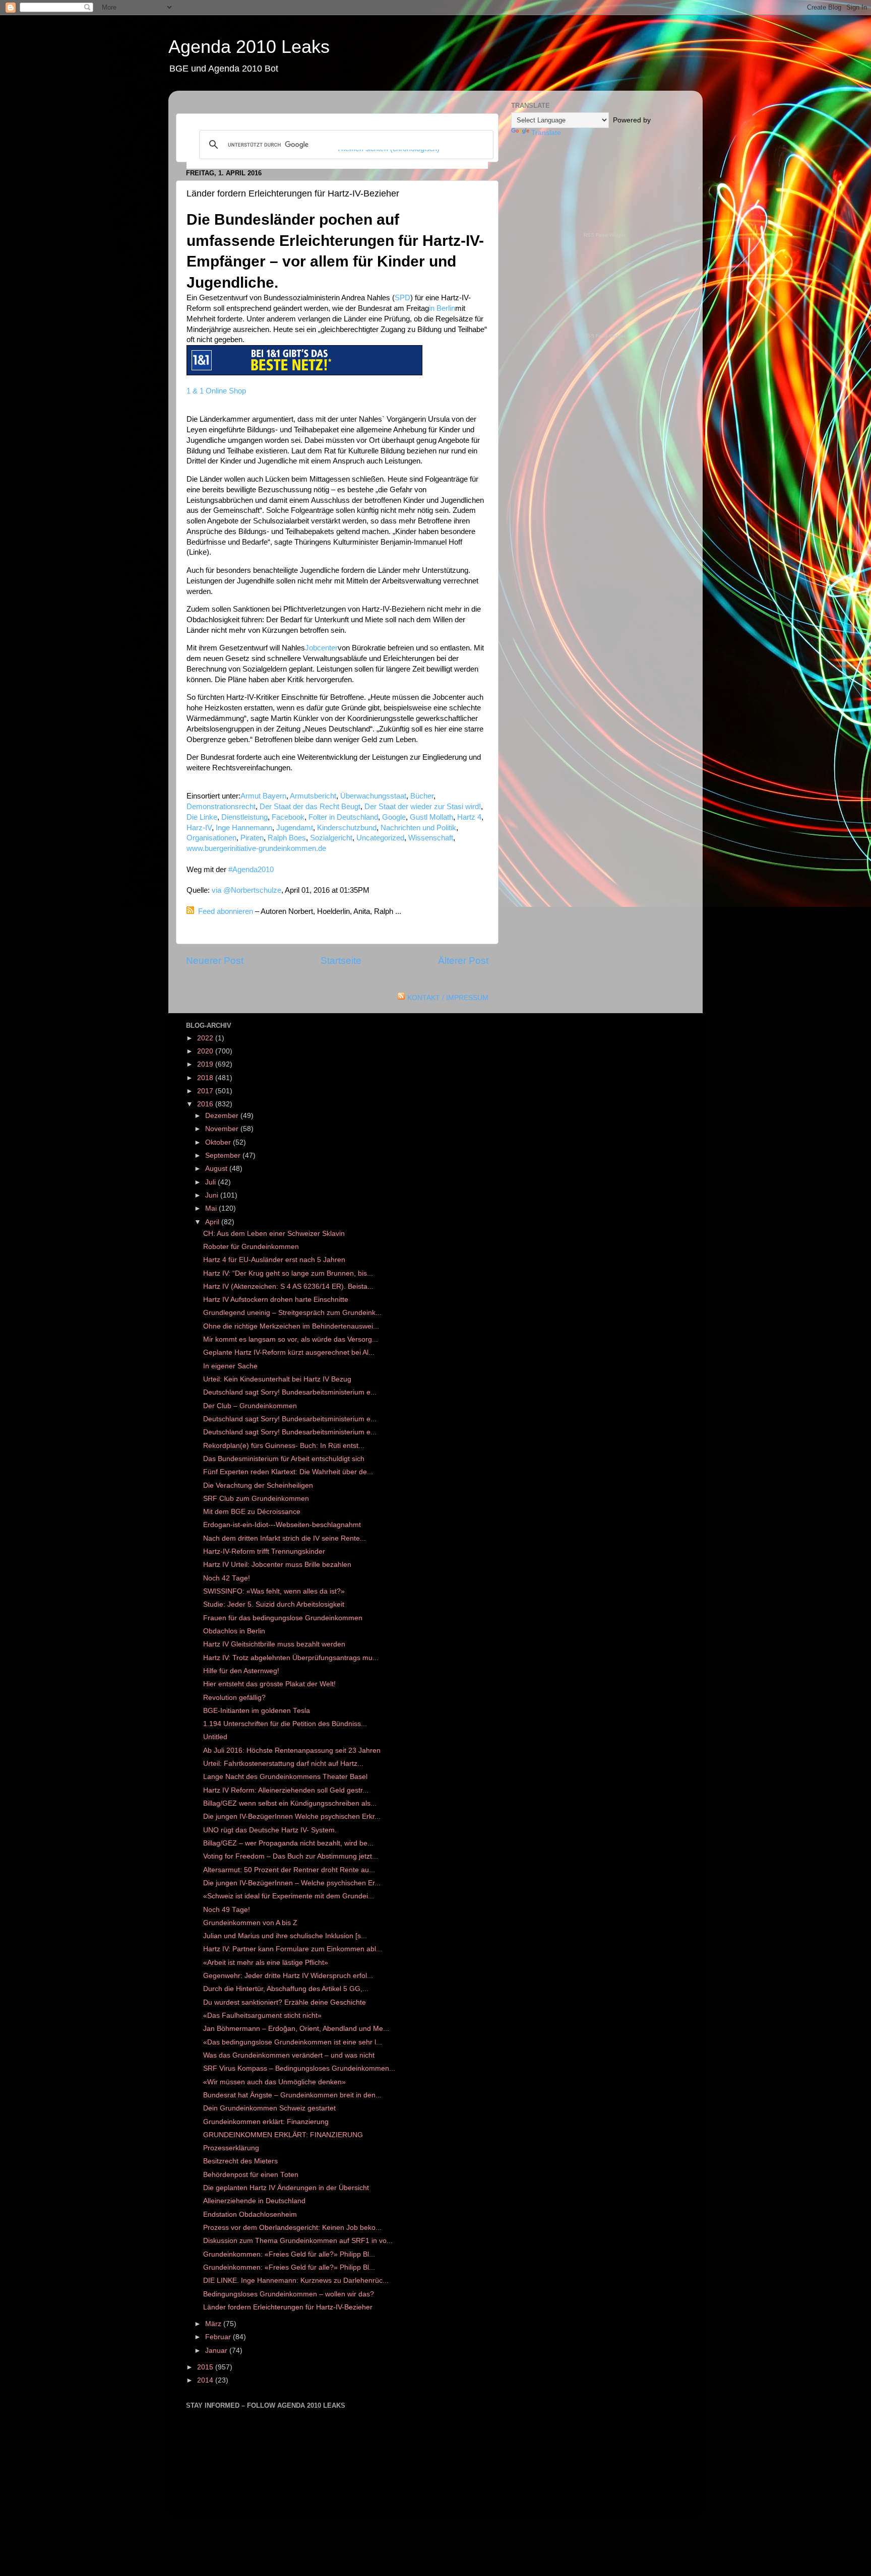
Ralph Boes (287, 838)
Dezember (223, 1116)
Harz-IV (199, 828)
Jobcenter (321, 648)
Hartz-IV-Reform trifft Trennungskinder (264, 1551)
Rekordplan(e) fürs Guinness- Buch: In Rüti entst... (284, 1446)
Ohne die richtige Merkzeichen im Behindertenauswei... (291, 1326)
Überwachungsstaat (373, 796)
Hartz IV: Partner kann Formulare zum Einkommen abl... (293, 1949)
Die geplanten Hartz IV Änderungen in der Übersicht (286, 2188)
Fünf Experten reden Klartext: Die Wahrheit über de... (288, 1472)
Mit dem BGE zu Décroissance (252, 1512)
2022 (206, 1038)
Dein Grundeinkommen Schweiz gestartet (269, 2108)
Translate (546, 133)
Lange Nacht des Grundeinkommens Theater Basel (285, 1777)
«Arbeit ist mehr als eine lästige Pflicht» (266, 1963)
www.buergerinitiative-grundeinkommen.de (256, 848)
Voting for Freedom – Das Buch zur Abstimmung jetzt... (291, 1856)
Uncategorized (380, 838)
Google (394, 817)
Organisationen (211, 838)
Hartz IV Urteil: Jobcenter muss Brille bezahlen (277, 1565)
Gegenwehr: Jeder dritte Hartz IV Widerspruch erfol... (288, 1976)
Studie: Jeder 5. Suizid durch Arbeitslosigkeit (274, 1604)
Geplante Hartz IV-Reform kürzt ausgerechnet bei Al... (289, 1352)
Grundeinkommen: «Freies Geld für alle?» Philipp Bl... (289, 2254)
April (213, 1222)
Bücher (422, 796)
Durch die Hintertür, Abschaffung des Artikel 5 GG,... (286, 1989)
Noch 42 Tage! (227, 1578)
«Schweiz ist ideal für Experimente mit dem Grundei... (289, 1896)
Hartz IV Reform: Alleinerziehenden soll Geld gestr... (286, 1790)
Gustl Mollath (431, 817)
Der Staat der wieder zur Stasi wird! (423, 807)
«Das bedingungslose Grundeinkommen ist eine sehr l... (293, 2042)
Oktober (219, 1142)
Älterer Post (463, 961)
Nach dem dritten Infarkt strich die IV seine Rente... (285, 1538)
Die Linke (202, 817)
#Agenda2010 (251, 870)
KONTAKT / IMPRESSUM (448, 998)
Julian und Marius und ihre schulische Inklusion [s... (285, 1936)
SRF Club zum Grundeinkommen (256, 1499)
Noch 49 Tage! (227, 1910)
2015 (206, 2367)
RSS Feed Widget (605, 235)
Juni (213, 1195)
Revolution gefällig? (234, 1698)
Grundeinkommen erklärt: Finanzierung (266, 2122)
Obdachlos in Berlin (234, 1631)
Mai (212, 1208)
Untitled (215, 1737)
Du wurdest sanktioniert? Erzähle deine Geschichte (285, 2002)
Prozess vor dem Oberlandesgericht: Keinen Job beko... (292, 2228)
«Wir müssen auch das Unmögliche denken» (274, 2082)
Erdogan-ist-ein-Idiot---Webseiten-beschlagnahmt (282, 1525)
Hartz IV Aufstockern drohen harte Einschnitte (276, 1300)
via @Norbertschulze (246, 890)
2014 (206, 2380)
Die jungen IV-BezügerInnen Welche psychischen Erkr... (292, 1817)
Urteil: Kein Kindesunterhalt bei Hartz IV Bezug (277, 1379)
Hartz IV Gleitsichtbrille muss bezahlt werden (274, 1644)
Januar (217, 2351)
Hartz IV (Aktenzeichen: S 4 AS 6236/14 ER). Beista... (288, 1286)
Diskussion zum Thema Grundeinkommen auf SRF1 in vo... (298, 2241)
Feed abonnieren (226, 911)
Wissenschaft (431, 838)
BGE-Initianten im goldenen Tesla (257, 1711)
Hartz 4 (469, 817)
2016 (206, 1104)
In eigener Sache (230, 1366)
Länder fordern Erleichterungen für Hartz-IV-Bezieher (288, 2307)
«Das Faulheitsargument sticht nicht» (262, 2016)
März (214, 2324)
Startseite (341, 961)
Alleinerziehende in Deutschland (254, 2201)
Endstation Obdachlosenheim (250, 2215)
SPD (402, 298)
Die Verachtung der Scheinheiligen (258, 1485)
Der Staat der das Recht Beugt (310, 807)
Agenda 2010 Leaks (249, 47)
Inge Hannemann (244, 828)
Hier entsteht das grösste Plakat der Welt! (269, 1684)
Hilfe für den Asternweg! (241, 1671)
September (224, 1155)
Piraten (252, 838)
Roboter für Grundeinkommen (251, 1247)
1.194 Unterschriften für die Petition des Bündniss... (285, 1724)
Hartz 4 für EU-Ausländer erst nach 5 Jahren (274, 1260)
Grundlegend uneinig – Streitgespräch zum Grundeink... (292, 1313)
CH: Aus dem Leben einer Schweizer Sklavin (274, 1234)
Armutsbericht (313, 796)
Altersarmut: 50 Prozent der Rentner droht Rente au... (289, 1870)
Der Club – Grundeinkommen (250, 1406)
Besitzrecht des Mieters (240, 2161)
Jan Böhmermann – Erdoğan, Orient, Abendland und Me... (296, 2029)
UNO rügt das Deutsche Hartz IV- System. (270, 1830)
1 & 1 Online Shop (216, 391)
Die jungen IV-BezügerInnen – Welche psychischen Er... (292, 1883)
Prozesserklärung (231, 2148)
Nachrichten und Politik (418, 828)
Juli (211, 1182)
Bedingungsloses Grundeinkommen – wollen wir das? (289, 2294)
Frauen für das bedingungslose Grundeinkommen (283, 1618)
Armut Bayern (263, 796)
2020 (206, 1051)
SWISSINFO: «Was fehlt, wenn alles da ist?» (274, 1591)
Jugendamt (295, 828)
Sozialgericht (331, 838)
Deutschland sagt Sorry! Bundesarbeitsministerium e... (290, 1392)
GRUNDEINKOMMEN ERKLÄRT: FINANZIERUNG (283, 2135)
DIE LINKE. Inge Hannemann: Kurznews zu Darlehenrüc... (296, 2281)
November (223, 1129)
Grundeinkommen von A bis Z (250, 1923)
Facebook (288, 817)
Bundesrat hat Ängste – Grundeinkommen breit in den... (292, 2095)
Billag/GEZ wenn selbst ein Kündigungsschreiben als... (290, 1803)
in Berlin (442, 308)
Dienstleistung (244, 817)
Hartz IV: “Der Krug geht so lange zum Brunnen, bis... (288, 1273)
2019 (206, 1064)
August (217, 1169)
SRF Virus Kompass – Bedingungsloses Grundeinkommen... (299, 2068)
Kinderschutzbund (347, 828)
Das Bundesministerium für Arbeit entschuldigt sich (284, 1459)
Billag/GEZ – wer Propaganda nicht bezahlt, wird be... (288, 1843)
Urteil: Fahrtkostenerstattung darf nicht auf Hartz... (283, 1764)
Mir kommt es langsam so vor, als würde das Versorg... (291, 1339)
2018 (206, 1078)
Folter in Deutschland (343, 817)
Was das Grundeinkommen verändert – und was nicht (289, 2055)
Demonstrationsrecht (221, 807)
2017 (206, 1091)
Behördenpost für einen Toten (251, 2175)
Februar (219, 2337)
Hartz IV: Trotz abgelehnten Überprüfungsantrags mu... (291, 1658)
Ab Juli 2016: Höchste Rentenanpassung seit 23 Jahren (292, 1751)
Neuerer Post (215, 961)
